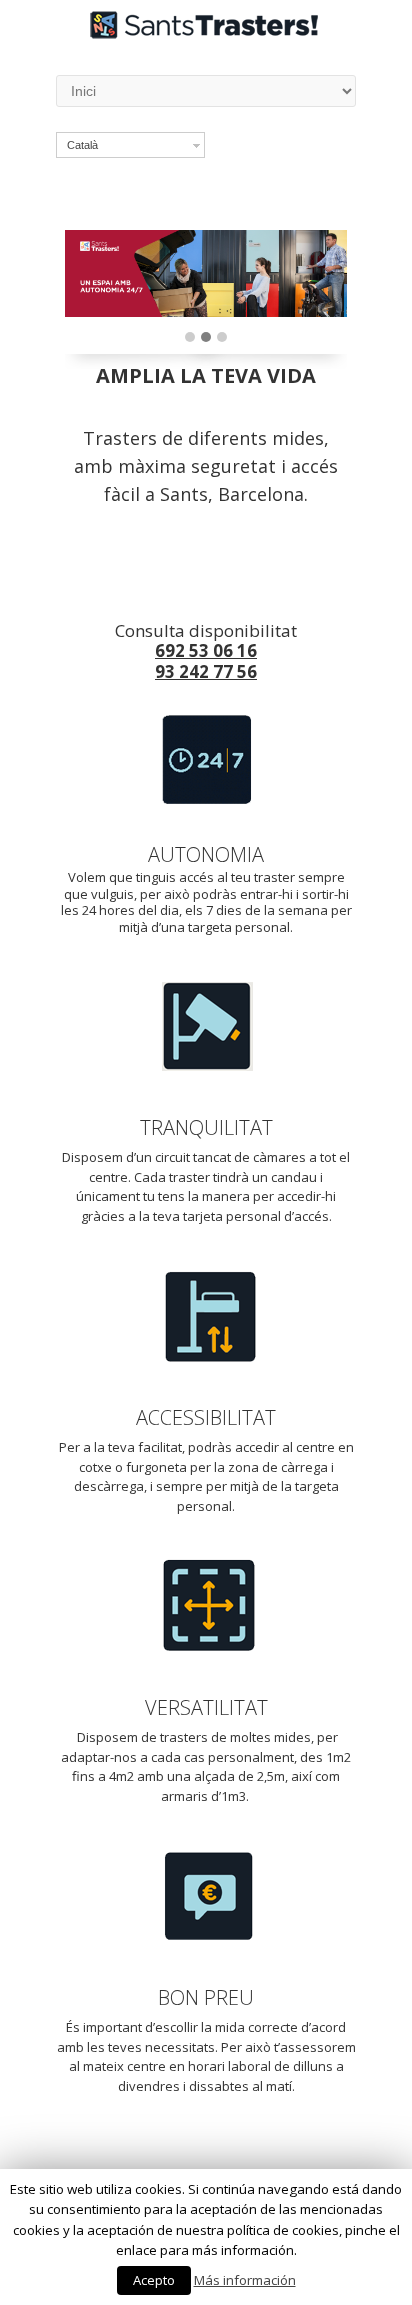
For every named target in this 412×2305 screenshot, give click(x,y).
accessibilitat (206, 1417)
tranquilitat (206, 1127)
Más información (245, 2280)
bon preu (206, 1997)
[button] (190, 338)
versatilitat (206, 1707)
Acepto (154, 2280)
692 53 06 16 (206, 650)
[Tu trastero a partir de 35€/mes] (206, 33)
